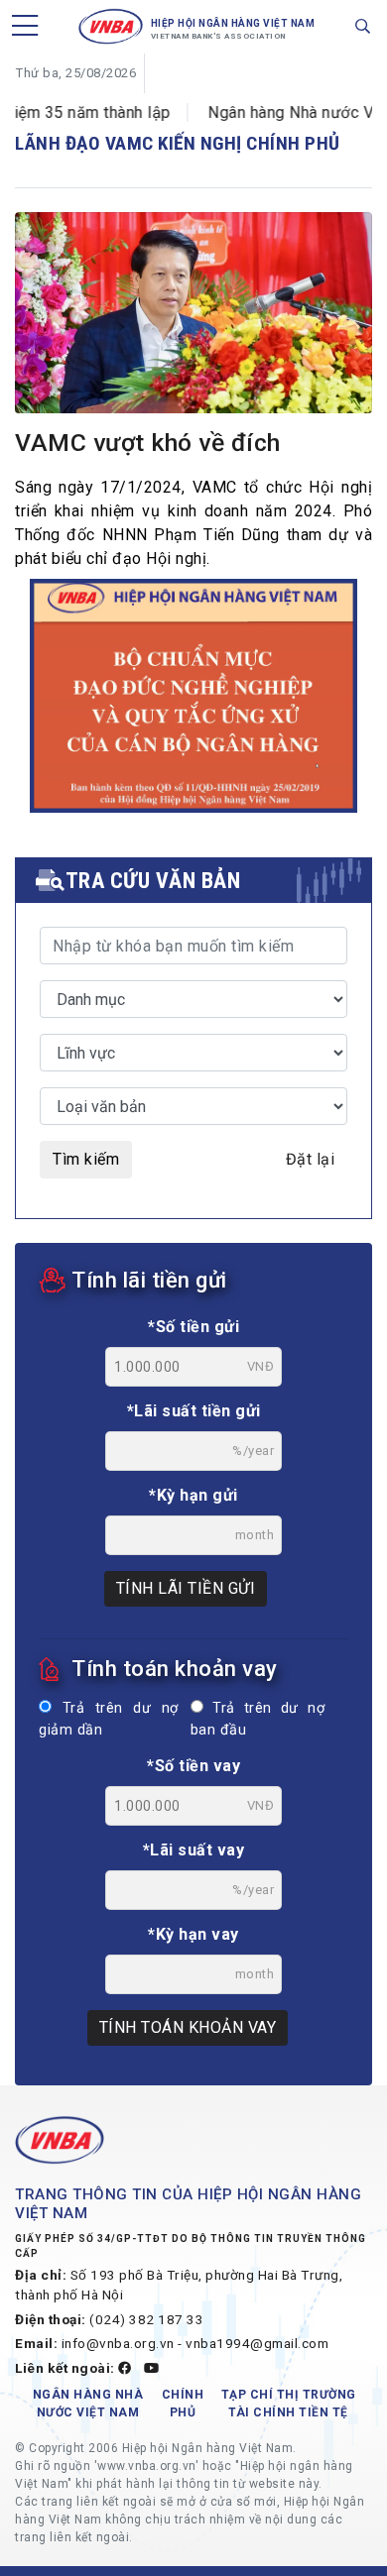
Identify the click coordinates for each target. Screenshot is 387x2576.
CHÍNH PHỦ (183, 2404)
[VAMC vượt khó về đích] (193, 316)
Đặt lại (311, 1159)
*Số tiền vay (193, 1766)
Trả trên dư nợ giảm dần (109, 1719)
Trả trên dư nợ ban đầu (258, 1719)
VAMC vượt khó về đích (148, 443)
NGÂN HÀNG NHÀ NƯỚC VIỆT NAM (88, 2404)
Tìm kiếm (86, 1159)
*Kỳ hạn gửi (193, 1495)
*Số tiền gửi (193, 1327)
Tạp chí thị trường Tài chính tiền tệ (289, 2404)
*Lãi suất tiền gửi (194, 1411)
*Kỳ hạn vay (193, 1934)
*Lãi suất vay (194, 1850)
